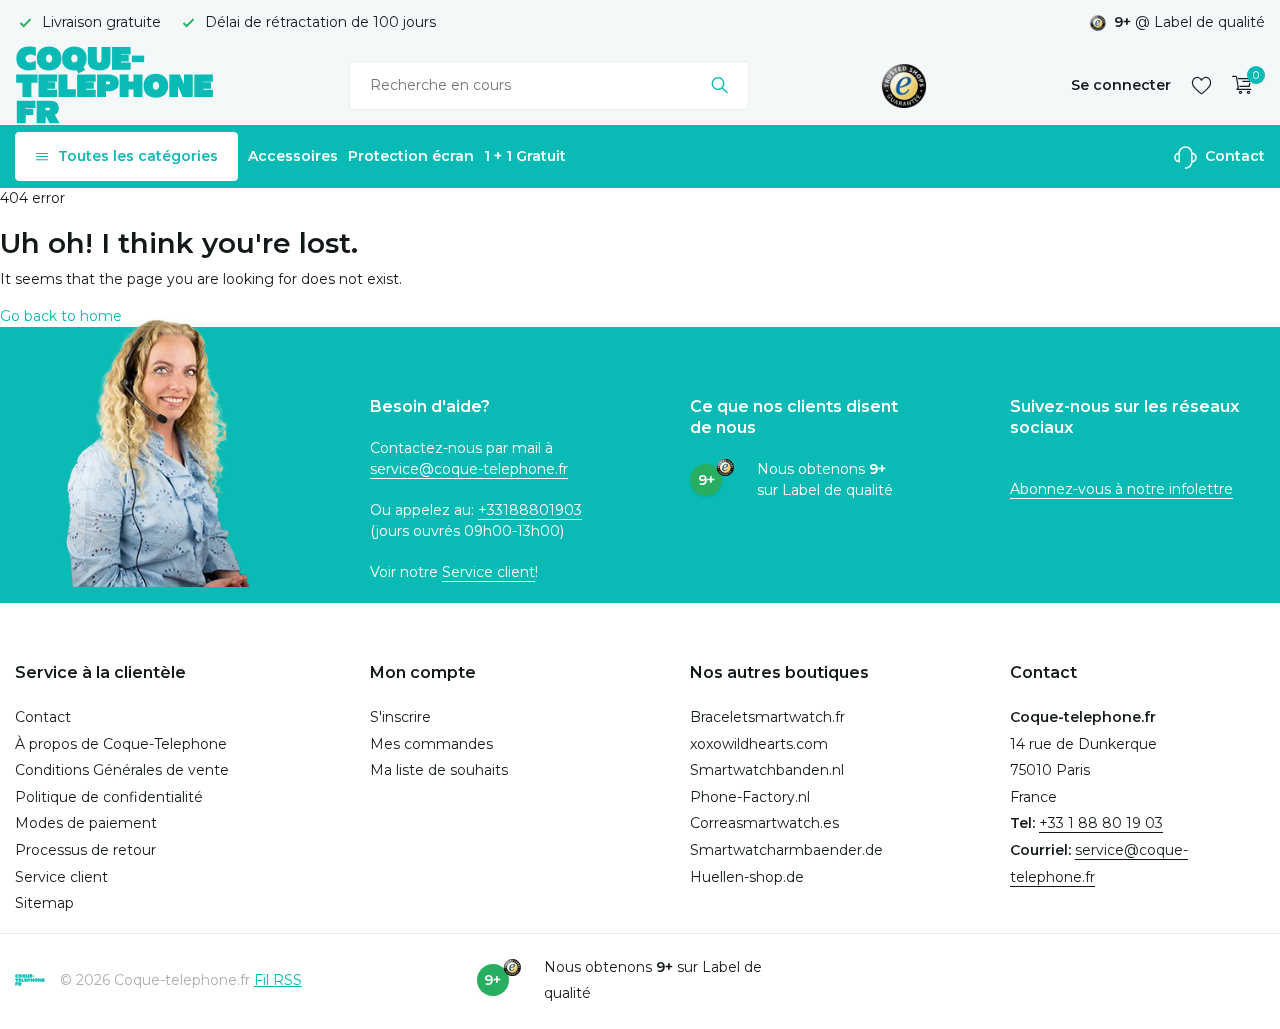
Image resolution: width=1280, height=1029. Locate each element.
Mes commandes (431, 744)
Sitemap (44, 903)
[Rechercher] (719, 85)
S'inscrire (400, 717)
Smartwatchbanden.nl (767, 770)
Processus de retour (85, 850)
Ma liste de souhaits (439, 770)
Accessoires (293, 156)
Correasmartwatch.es (764, 823)
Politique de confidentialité (109, 797)
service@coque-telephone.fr (469, 469)
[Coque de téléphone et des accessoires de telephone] (115, 84)
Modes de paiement (86, 823)
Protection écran (411, 156)
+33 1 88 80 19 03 (1101, 823)
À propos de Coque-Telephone (121, 744)
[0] (1237, 85)
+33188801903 (530, 510)
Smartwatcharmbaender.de (786, 850)
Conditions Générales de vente (122, 770)
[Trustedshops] (904, 85)
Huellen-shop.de (747, 877)
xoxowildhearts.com (759, 744)
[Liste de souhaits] (1201, 85)
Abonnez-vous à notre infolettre (1121, 489)
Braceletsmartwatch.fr (767, 717)
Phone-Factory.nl (750, 797)
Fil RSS (278, 980)
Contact (1233, 156)
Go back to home (61, 316)
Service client (488, 572)
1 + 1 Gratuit (525, 156)
